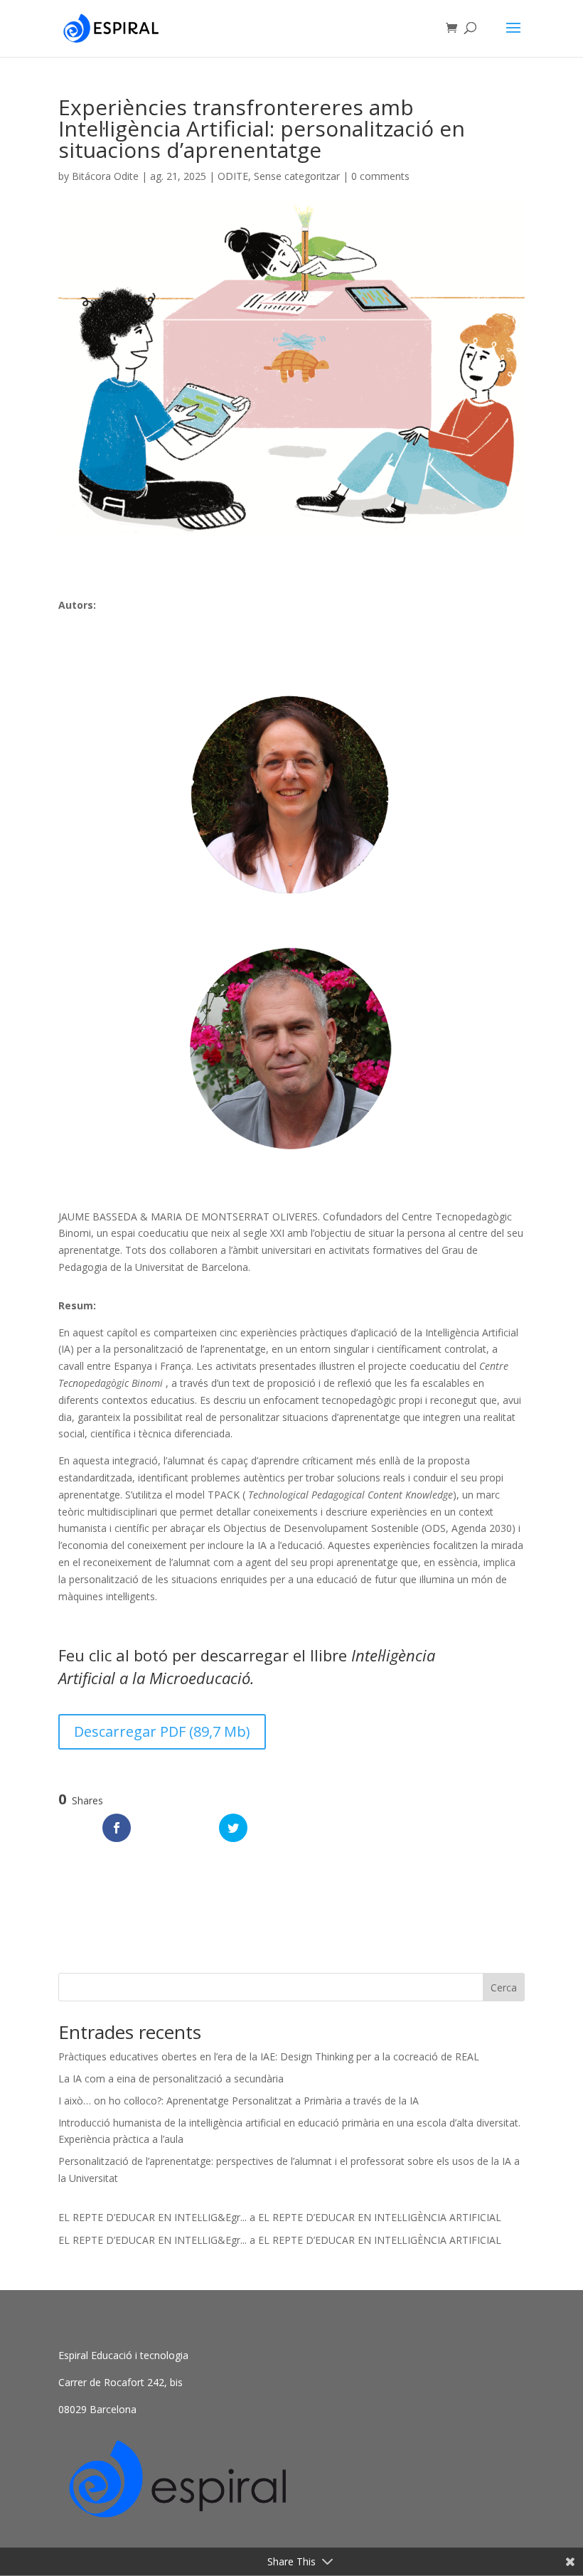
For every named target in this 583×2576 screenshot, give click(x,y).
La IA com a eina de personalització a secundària (171, 2079)
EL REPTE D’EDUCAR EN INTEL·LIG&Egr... (153, 2217)
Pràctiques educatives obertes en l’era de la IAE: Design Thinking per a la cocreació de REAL (269, 2056)
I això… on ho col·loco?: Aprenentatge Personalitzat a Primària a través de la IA (239, 2101)
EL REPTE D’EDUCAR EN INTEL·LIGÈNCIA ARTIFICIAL (380, 2217)
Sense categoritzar (297, 176)
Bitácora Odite (105, 176)
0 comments (380, 176)
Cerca (504, 1987)
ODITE (233, 176)
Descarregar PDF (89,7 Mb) (162, 1731)
